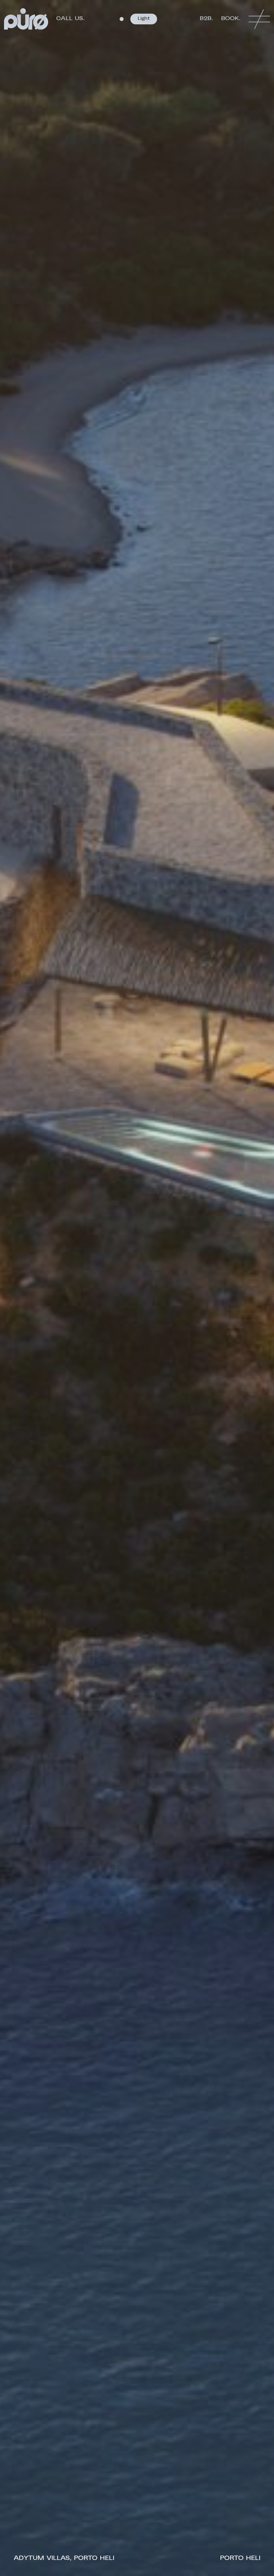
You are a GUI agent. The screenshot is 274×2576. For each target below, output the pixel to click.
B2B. (206, 19)
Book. (231, 19)
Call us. (70, 19)
